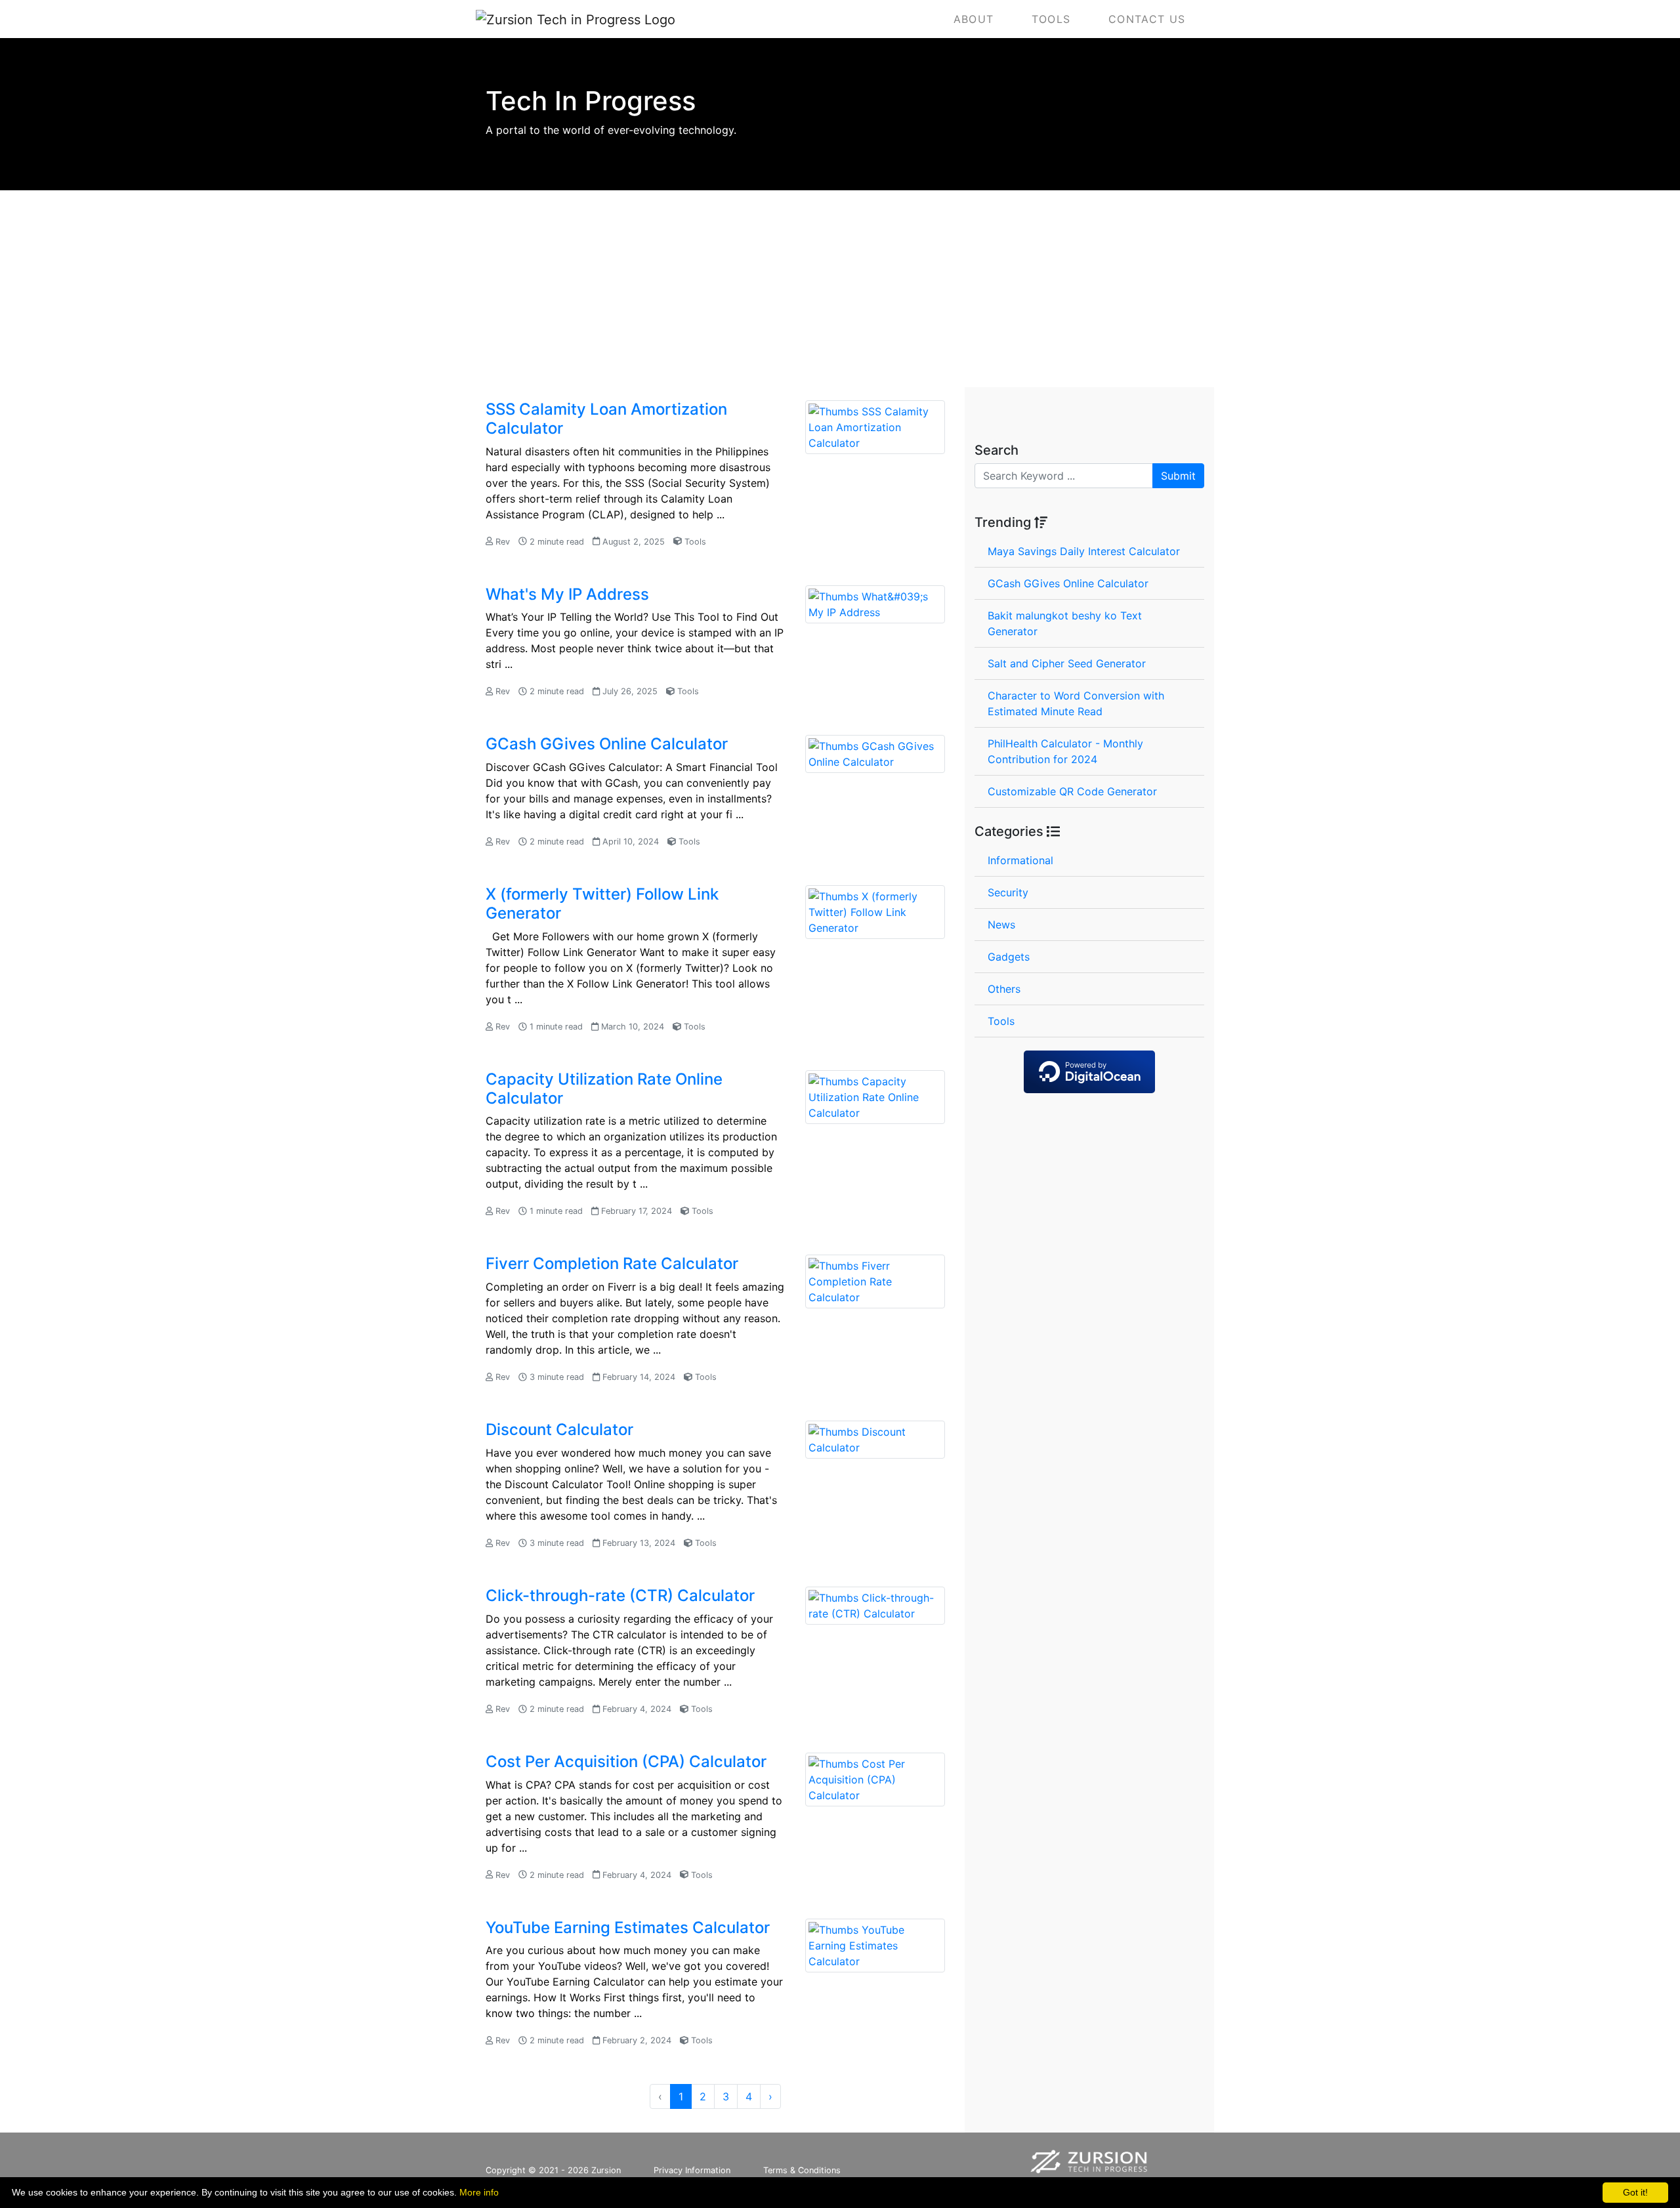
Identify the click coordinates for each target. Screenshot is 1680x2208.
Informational (1020, 860)
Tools (1001, 1021)
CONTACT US (1147, 19)
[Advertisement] (840, 289)
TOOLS (1051, 19)
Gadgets (1009, 957)
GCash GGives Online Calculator (1068, 583)
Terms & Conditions (802, 2170)
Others (1004, 989)
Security (1008, 892)
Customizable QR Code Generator (1072, 791)
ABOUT (974, 19)
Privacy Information (692, 2170)
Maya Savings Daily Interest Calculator (1084, 551)
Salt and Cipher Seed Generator (1067, 663)
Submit (1178, 476)
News (1001, 925)
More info (479, 2192)
